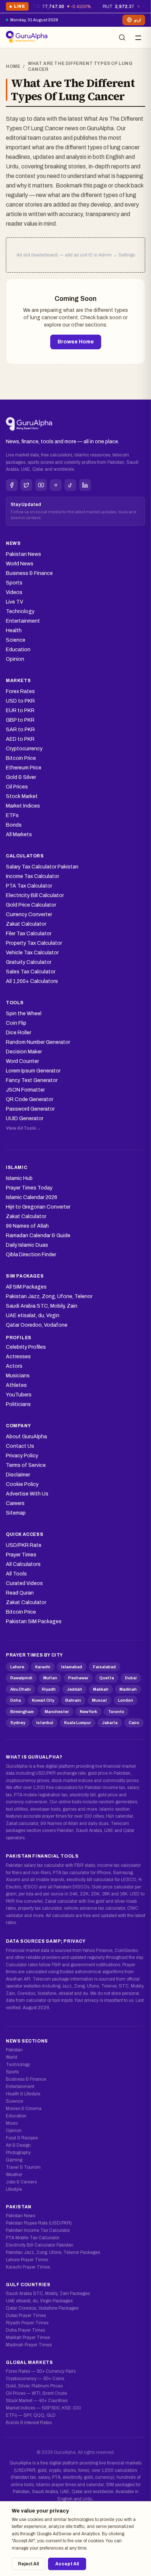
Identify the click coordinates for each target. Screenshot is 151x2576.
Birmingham (22, 1712)
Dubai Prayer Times (26, 2316)
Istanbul (45, 1723)
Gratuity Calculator (29, 962)
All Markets (19, 835)
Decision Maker (24, 1052)
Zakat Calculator (26, 924)
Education (18, 650)
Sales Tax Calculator (31, 972)
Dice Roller (19, 1033)
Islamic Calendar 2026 (32, 1197)
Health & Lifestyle (23, 2094)
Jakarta (110, 1723)
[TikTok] (70, 485)
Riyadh (49, 1689)
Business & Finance (29, 573)
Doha (16, 1700)
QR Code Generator (30, 1099)
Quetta (107, 1678)
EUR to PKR (20, 711)
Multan (50, 1678)
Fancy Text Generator (32, 1080)
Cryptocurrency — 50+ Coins (35, 2379)
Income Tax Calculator (32, 876)
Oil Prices (17, 787)
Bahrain (73, 1700)
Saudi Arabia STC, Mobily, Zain (42, 1306)
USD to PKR (20, 701)
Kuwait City (43, 1700)
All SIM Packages (26, 1287)
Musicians (18, 1376)
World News (20, 564)
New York (89, 1712)
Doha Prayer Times (25, 2330)
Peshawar (78, 1678)
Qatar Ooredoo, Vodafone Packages (42, 2308)
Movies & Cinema (24, 2109)
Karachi (43, 1667)
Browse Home (76, 342)
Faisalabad (104, 1667)
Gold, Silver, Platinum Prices (34, 2386)
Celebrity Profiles (26, 1347)
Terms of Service (26, 1465)
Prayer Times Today (29, 1188)
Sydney (18, 1723)
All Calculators (23, 1564)
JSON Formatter (25, 1090)
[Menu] (138, 37)
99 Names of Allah (27, 1226)
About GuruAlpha (26, 1437)
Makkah (101, 1689)
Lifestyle (14, 2189)
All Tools (16, 1574)
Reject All (28, 2564)
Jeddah (74, 1689)
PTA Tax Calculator (29, 886)
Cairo (134, 1723)
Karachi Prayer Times (28, 2267)
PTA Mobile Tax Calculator (33, 2238)
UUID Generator (25, 1118)
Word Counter (22, 1061)
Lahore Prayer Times (27, 2260)
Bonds (14, 825)
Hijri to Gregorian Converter (38, 1207)
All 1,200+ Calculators (32, 981)
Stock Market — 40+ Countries (37, 2401)
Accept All (67, 2564)
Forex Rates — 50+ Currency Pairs (41, 2371)
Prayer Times (21, 1555)
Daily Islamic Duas (27, 1245)
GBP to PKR (20, 720)
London (126, 1700)
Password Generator (30, 1109)
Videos (14, 592)
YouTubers (19, 1395)
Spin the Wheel (24, 1014)
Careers (15, 1503)
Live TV (14, 602)
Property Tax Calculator (34, 943)
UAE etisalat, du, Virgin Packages (39, 2301)
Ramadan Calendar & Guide (38, 1236)
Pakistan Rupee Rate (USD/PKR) (39, 2223)
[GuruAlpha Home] (29, 425)
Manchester (57, 1712)
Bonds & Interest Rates (29, 2423)
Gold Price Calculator (31, 905)
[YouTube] (41, 485)
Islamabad (72, 1667)
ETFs (12, 815)
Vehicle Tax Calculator (32, 953)
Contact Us (20, 1446)
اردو (137, 20)
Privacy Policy (22, 1456)
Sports (14, 583)
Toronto (116, 1712)
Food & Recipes (22, 2138)
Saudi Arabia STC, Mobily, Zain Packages (48, 2293)
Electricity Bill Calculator (35, 895)
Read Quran (20, 1593)
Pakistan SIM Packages (34, 1622)
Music (12, 2123)
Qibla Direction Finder (31, 1255)
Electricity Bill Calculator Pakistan (40, 2245)
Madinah (128, 1689)
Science (16, 640)
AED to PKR (20, 739)
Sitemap (16, 1513)
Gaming (14, 2160)
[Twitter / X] (26, 485)
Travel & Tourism (23, 2167)
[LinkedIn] (85, 485)
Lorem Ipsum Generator (33, 1071)
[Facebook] (12, 485)
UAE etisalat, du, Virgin (33, 1316)
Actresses (18, 1357)
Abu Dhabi (21, 1689)
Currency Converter (29, 914)
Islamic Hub (19, 1178)
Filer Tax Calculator (29, 934)
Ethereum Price (24, 768)
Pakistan (14, 2050)
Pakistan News (23, 554)
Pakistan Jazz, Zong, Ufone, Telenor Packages (53, 2252)
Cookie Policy (22, 1484)
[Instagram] (56, 485)
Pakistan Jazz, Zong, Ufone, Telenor (49, 1296)
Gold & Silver (21, 777)
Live (17, 8)
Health (14, 631)
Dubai (131, 1678)
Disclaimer (18, 1475)
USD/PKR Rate (24, 1545)
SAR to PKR (20, 730)
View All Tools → (23, 1128)
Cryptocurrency (24, 749)
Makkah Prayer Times (28, 2338)
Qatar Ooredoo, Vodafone (37, 1325)
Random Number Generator (38, 1042)
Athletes (16, 1385)
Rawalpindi (21, 1678)
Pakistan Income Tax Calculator (38, 2230)
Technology (20, 611)
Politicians (18, 1404)
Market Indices (23, 806)
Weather (14, 2175)
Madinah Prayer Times (29, 2345)
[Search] (122, 37)
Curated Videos (24, 1583)
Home (13, 66)
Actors (14, 1366)
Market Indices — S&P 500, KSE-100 (43, 2408)
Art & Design (18, 2145)
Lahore (17, 1667)
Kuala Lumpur (78, 1723)
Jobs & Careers (21, 2182)
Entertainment (23, 621)
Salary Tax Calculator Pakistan (42, 867)
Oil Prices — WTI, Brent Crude (36, 2393)
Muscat (100, 1700)
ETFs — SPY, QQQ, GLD (31, 2415)
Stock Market (22, 796)
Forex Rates (20, 691)
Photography (18, 2153)
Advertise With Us (27, 1494)
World (12, 2057)
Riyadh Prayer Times (27, 2323)
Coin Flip (16, 1023)
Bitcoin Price (21, 758)
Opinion (15, 659)
